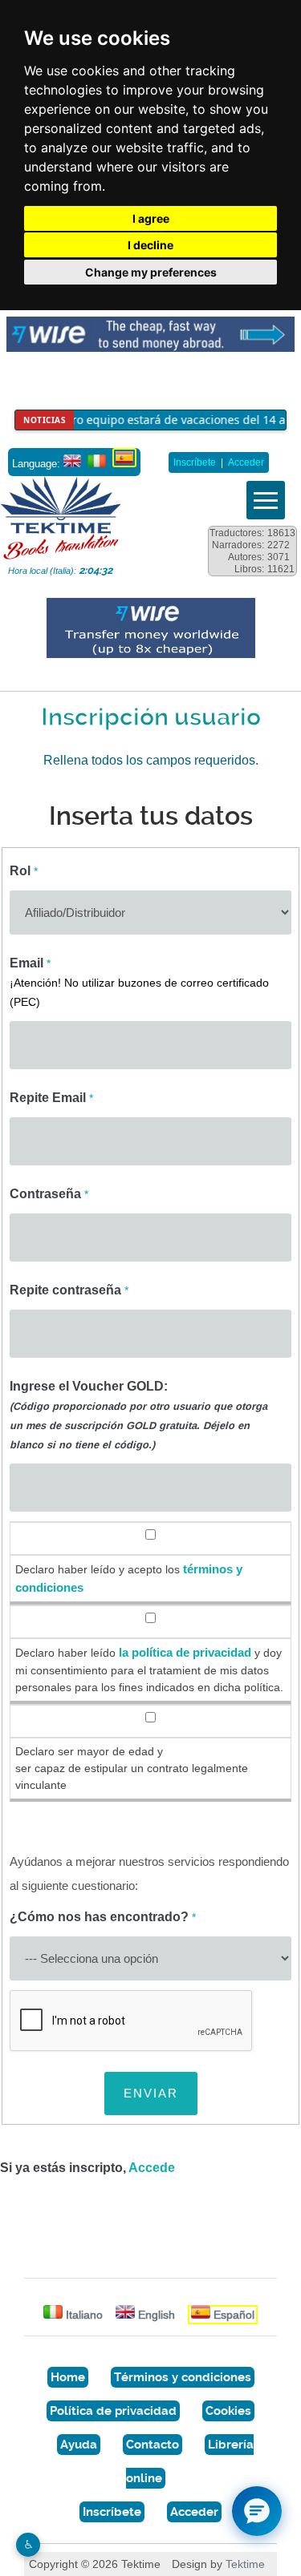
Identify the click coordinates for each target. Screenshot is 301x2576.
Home (68, 2377)
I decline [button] (150, 245)
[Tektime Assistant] (257, 2511)
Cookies (228, 2411)
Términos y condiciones (183, 2377)
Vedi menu (266, 500)
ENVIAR (151, 2093)
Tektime (245, 2564)
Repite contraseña (69, 1290)
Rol (24, 871)
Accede (152, 2168)
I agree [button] (151, 218)
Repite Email (51, 1098)
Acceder (246, 462)
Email (139, 982)
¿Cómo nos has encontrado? (103, 1917)
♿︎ (28, 2544)
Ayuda (79, 2445)
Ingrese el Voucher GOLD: (138, 1415)
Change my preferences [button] (151, 272)
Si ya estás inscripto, (87, 2168)
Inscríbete (195, 462)
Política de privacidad (113, 2411)
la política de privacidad (185, 1653)
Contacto (153, 2445)
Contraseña (49, 1194)
